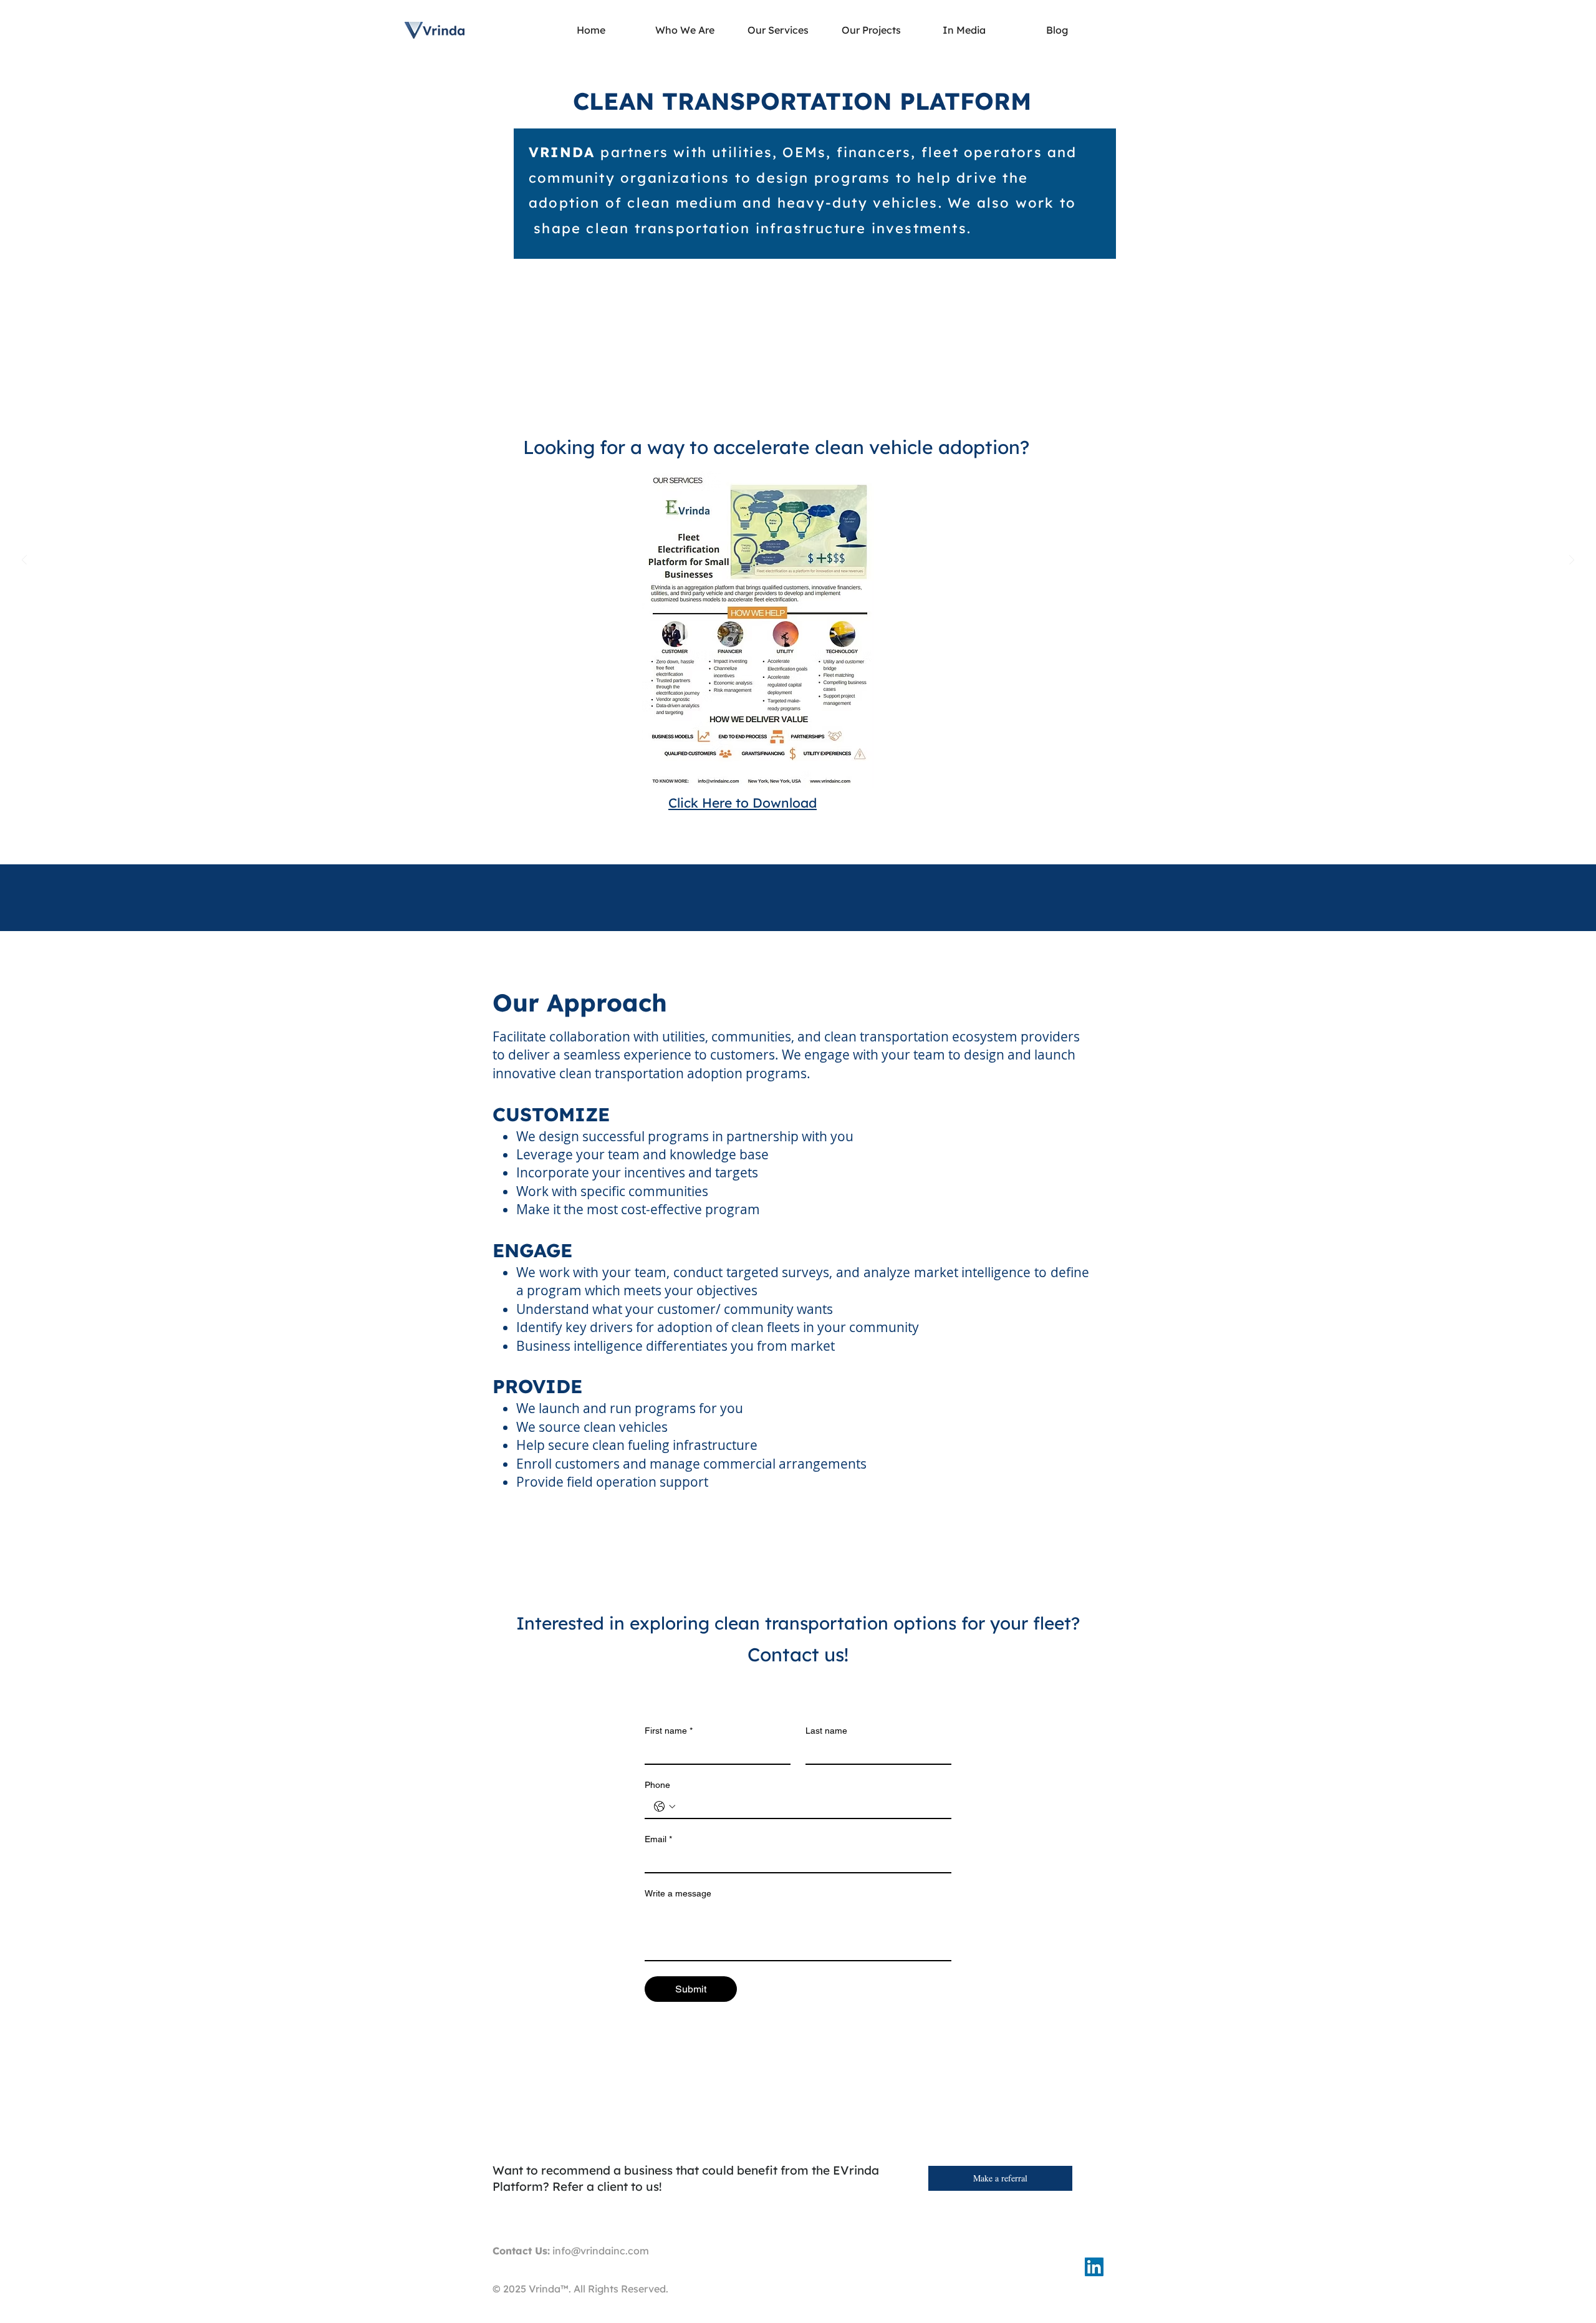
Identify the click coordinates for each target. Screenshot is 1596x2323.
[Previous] (24, 561)
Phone (657, 1785)
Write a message (678, 1893)
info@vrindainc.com (601, 2251)
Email (658, 1839)
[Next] (1572, 561)
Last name (826, 1731)
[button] (778, 30)
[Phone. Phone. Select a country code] (665, 1807)
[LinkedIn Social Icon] (1094, 2267)
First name (669, 1731)
